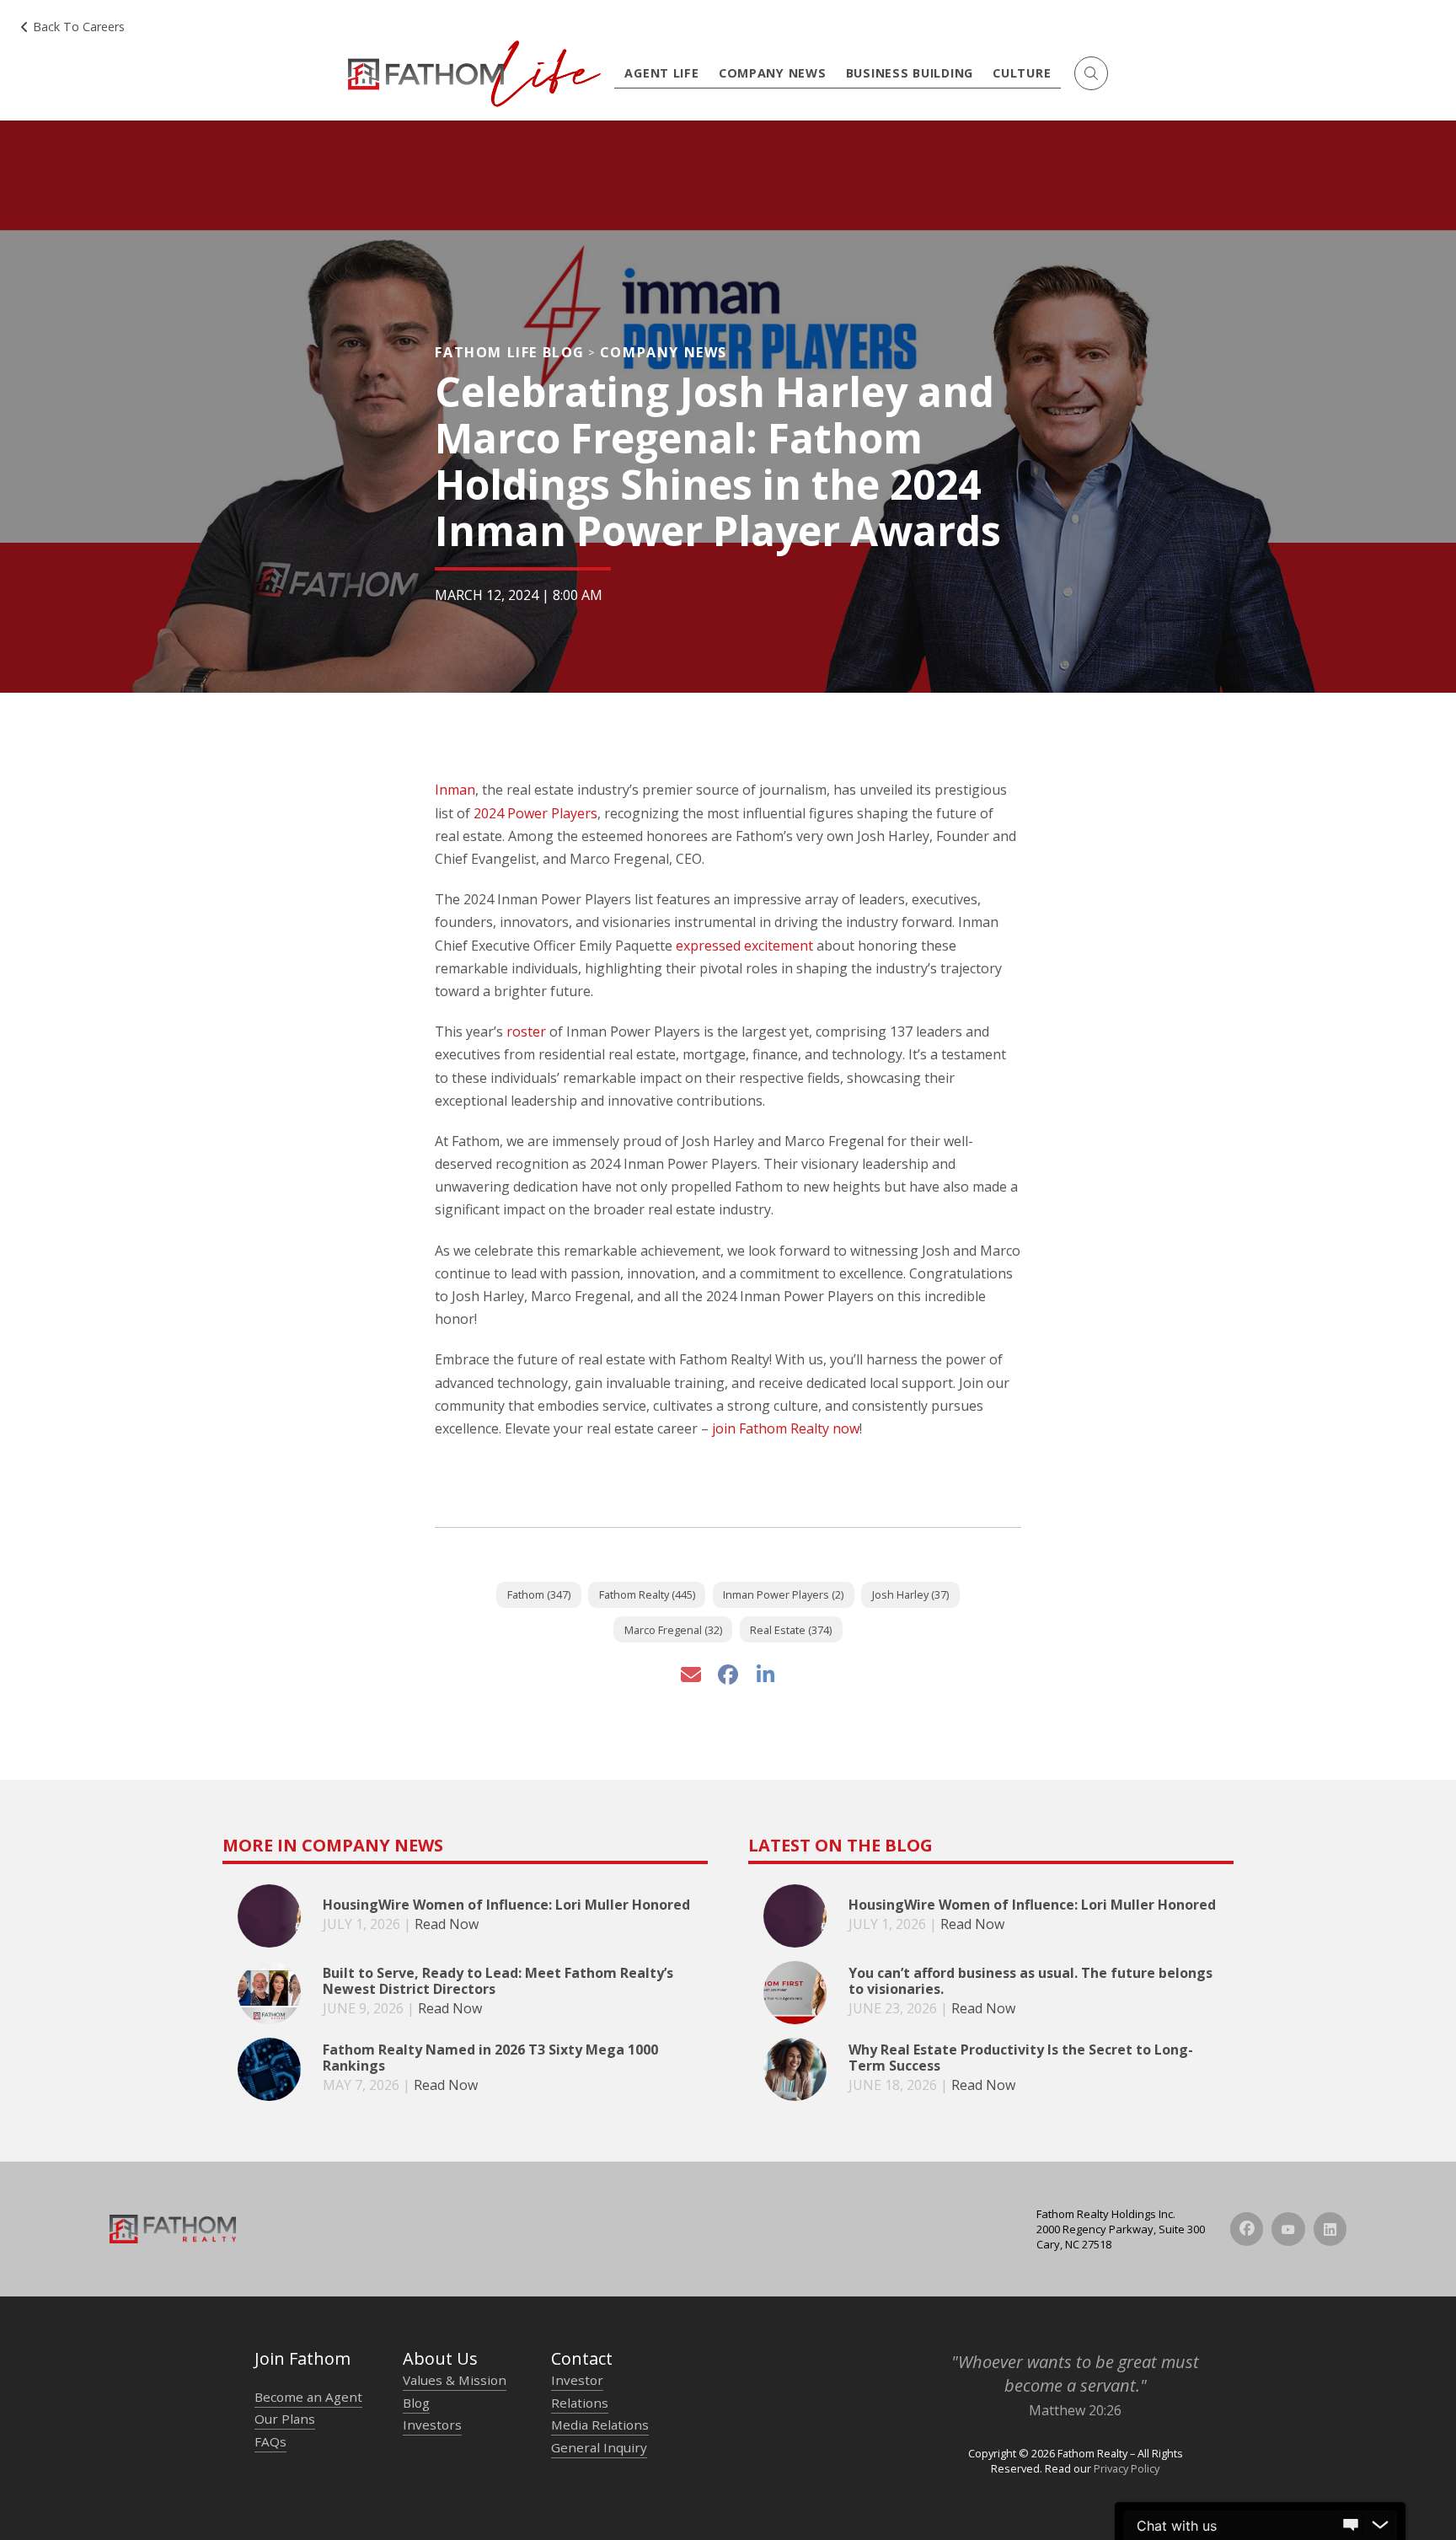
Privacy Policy (1127, 2468)
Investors (432, 2425)
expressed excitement (744, 946)
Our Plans (285, 2419)
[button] (1091, 73)
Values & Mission (455, 2380)
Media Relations (600, 2425)
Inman (455, 790)
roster (526, 1032)
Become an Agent (308, 2397)
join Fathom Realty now (786, 1428)
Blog (416, 2403)
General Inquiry (599, 2447)
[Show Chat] (1351, 2526)
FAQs (270, 2441)
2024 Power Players (535, 813)
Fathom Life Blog (510, 352)
